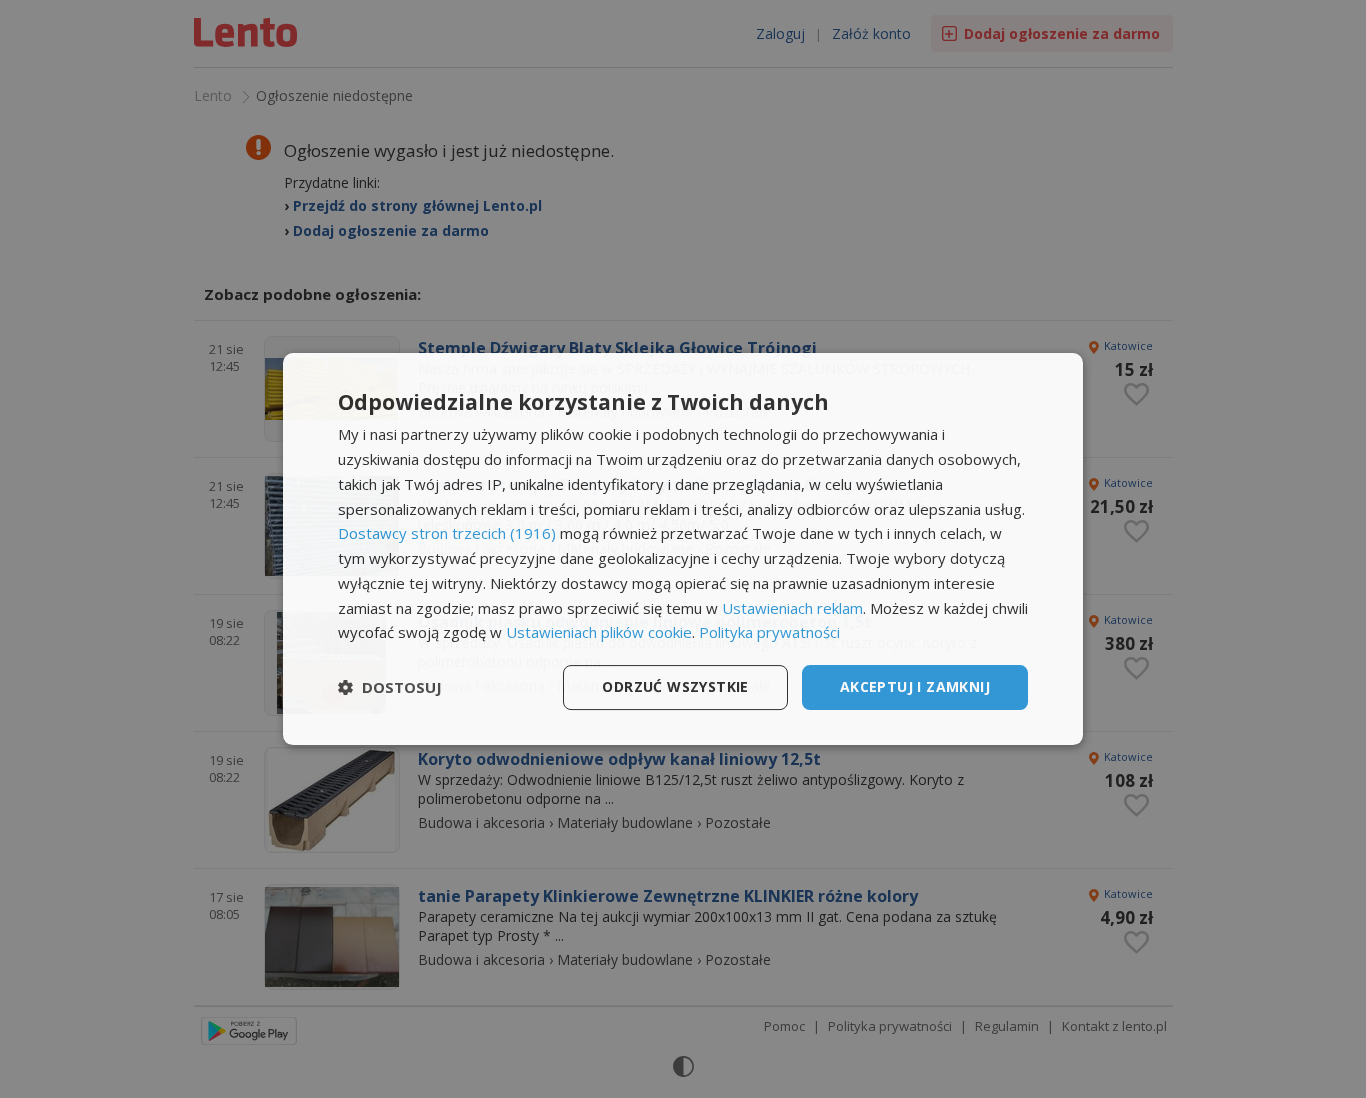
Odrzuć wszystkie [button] (675, 686)
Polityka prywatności (769, 632)
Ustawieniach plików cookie (599, 632)
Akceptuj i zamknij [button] (915, 686)
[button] (390, 688)
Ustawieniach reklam (792, 608)
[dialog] (683, 549)
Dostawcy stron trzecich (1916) (447, 533)
